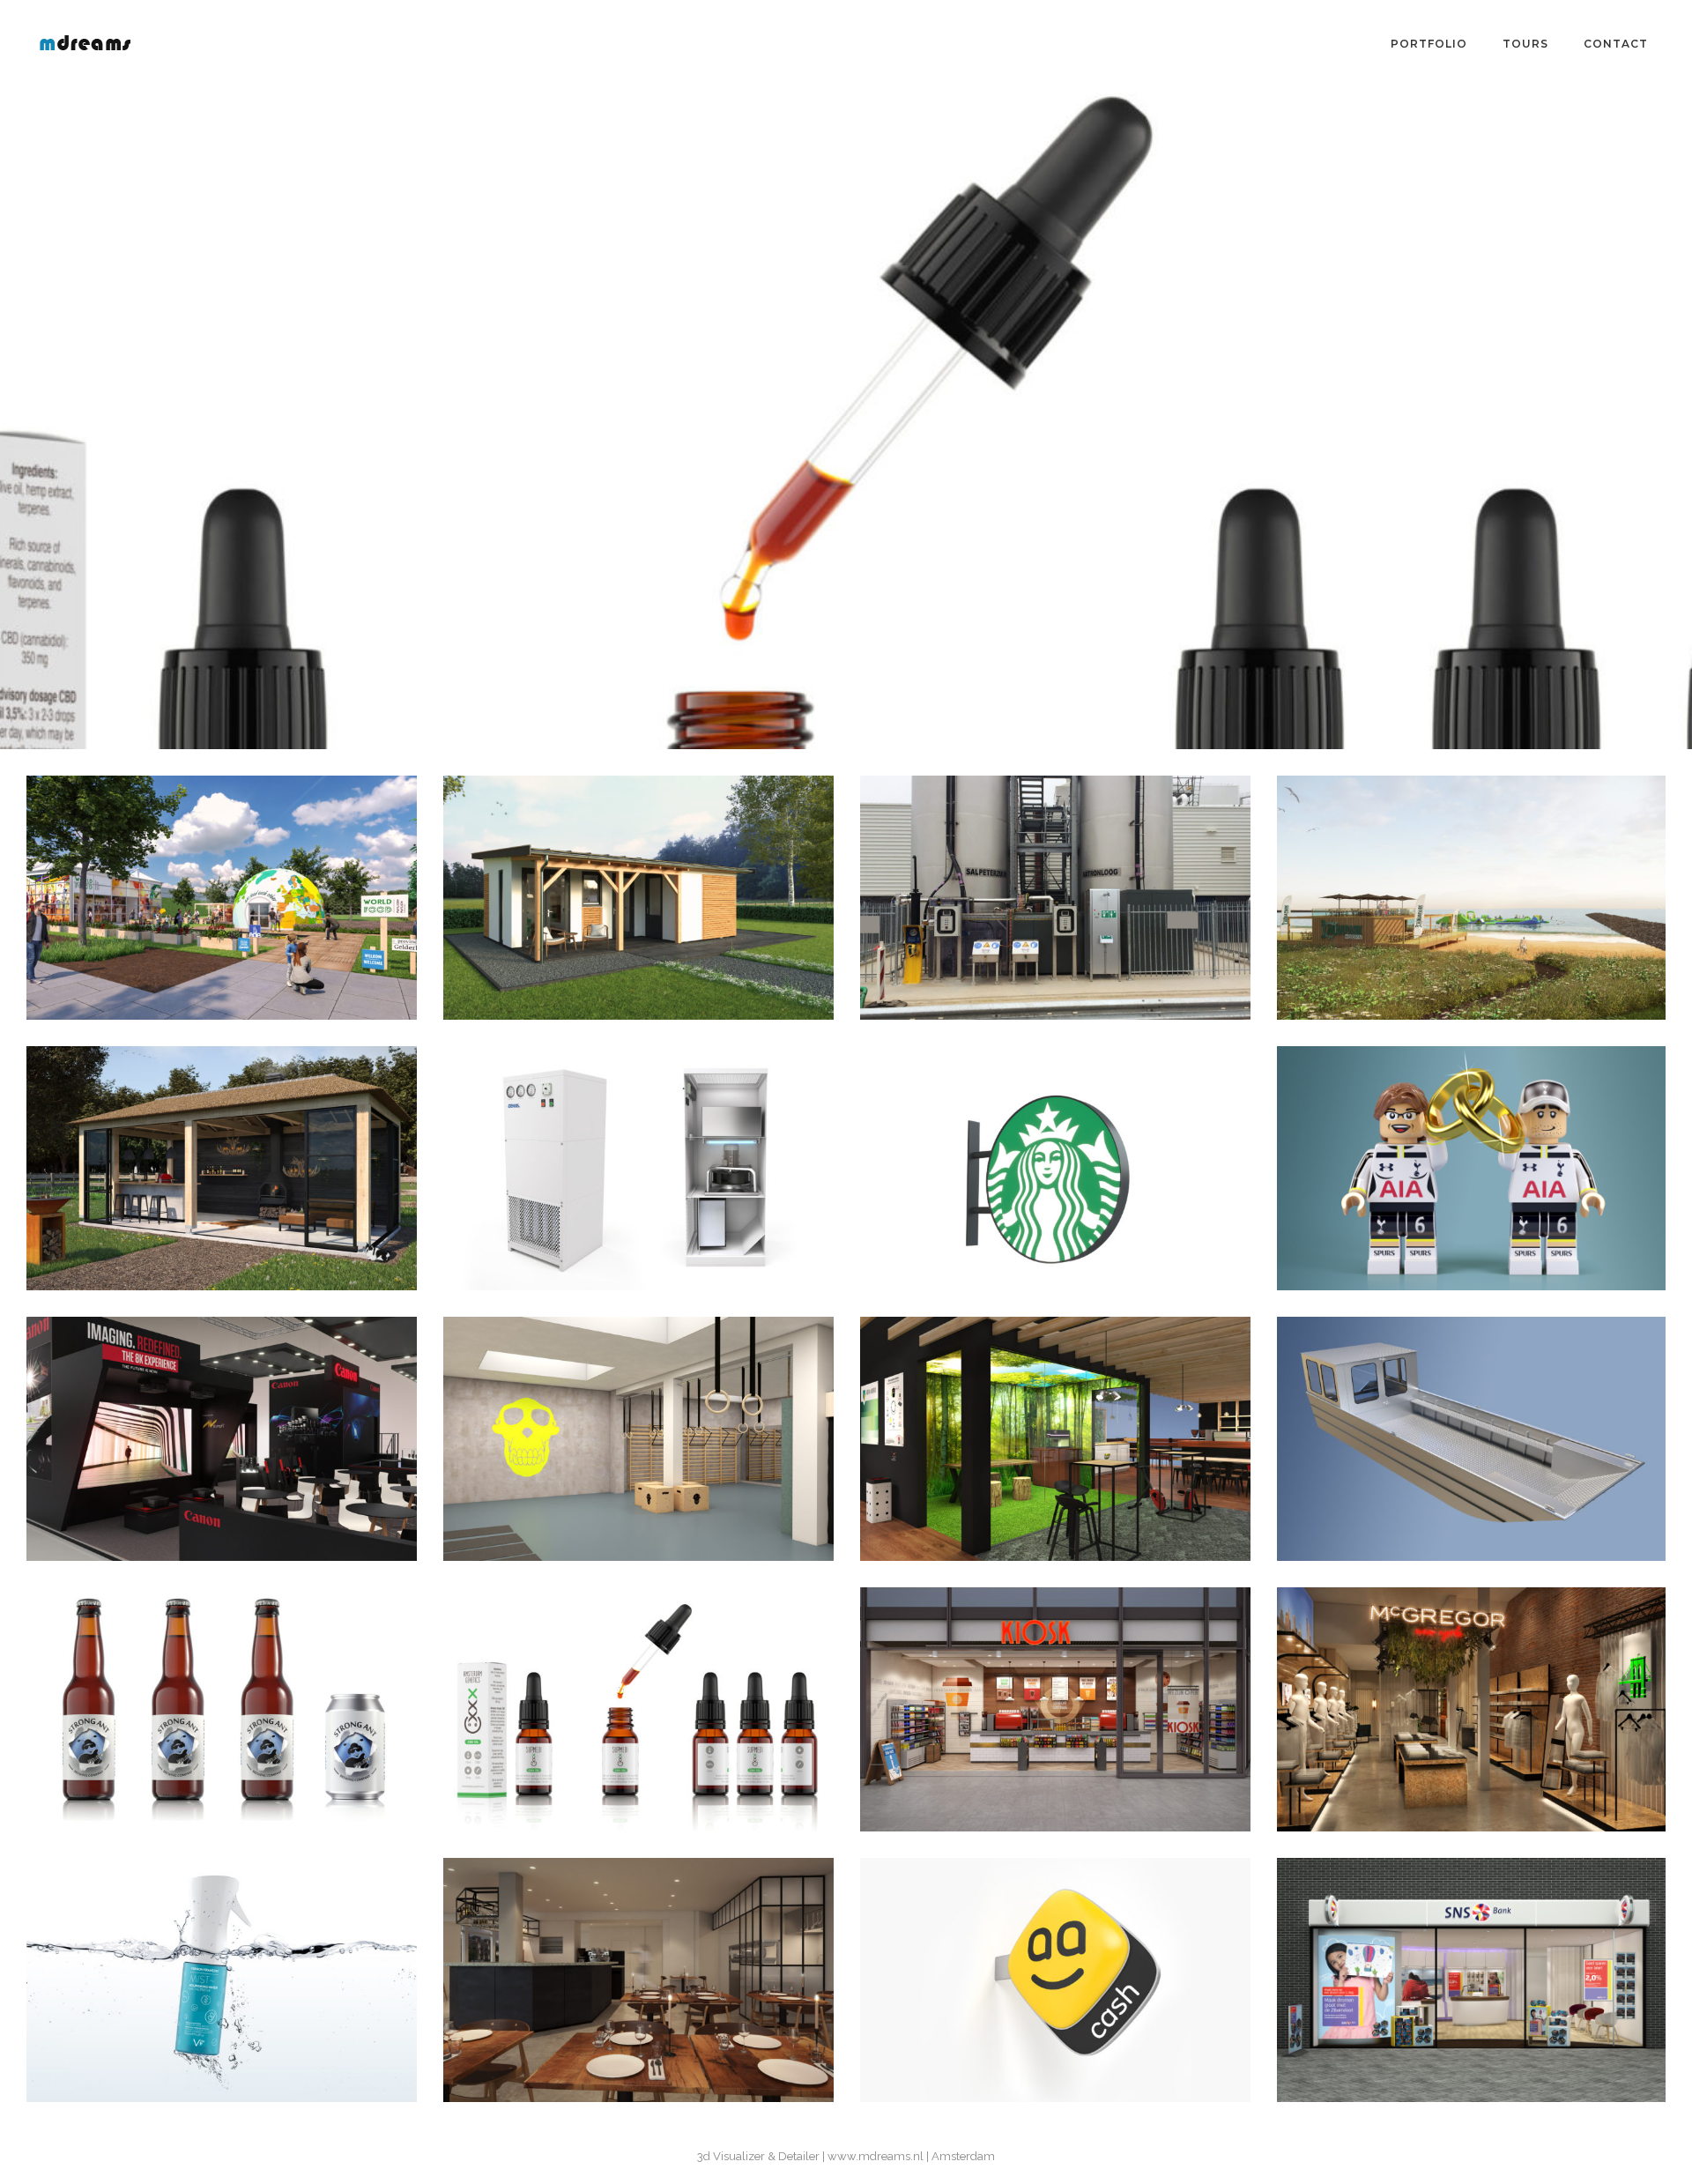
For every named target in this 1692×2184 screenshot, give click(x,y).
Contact (1616, 44)
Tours (1525, 44)
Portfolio (1429, 44)
